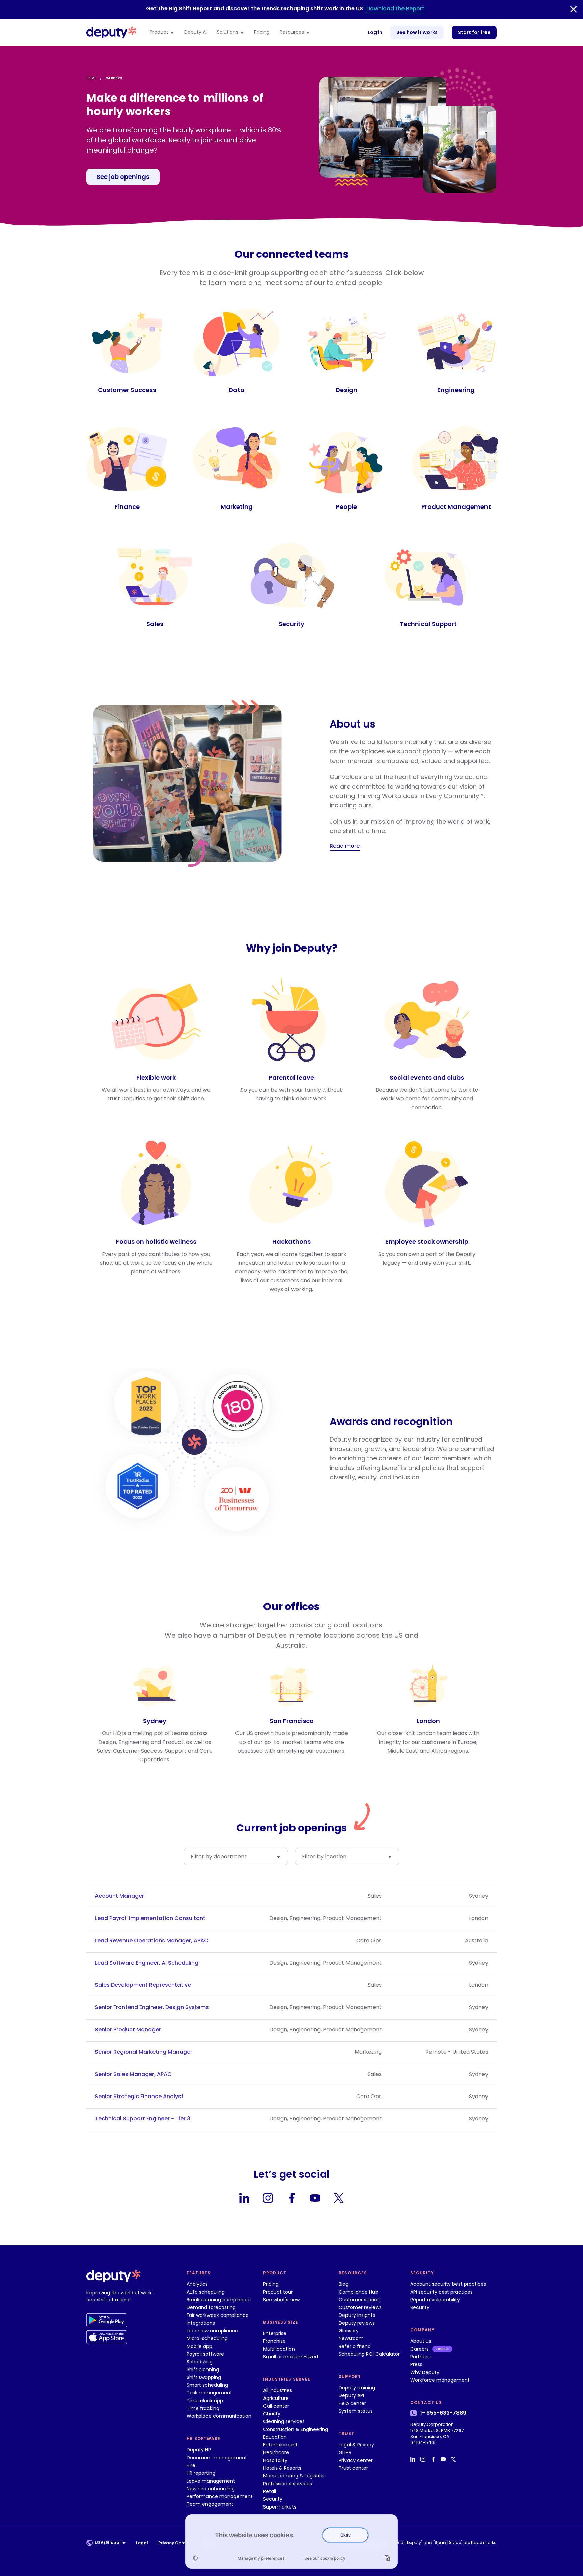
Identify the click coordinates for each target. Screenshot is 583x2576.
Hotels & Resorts (282, 2468)
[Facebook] (291, 2198)
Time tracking (203, 2408)
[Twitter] (339, 2198)
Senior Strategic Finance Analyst (139, 2097)
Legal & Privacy (356, 2445)
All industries (278, 2390)
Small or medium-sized (291, 2357)
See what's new (281, 2300)
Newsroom (351, 2338)
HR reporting (201, 2473)
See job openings (123, 177)
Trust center (353, 2468)
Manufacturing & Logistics (294, 2476)
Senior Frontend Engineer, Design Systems (152, 2007)
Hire (191, 2465)
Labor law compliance (212, 2331)
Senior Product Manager (128, 2030)
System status (356, 2411)
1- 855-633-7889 (443, 2413)
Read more (345, 846)
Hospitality (275, 2460)
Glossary (349, 2331)
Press (416, 2364)
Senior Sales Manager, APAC (133, 2074)
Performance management (220, 2496)
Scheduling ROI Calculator (369, 2354)
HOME (91, 78)
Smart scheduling (207, 2385)
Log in (375, 32)
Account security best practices (448, 2284)
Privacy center (356, 2460)
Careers (420, 2349)
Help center (352, 2403)
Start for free (474, 32)
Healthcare (276, 2452)
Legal (142, 2543)
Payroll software (205, 2354)
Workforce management (440, 2380)
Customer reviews (360, 2307)
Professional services (288, 2484)
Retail (270, 2491)
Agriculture (276, 2398)
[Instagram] (268, 2198)
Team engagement (210, 2504)
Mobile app (199, 2346)
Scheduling (200, 2362)
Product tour (278, 2292)
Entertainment (280, 2445)
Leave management (211, 2481)
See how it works (417, 32)
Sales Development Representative (143, 1985)
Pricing (262, 32)
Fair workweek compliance (218, 2315)
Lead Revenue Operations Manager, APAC (152, 1941)
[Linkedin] (244, 2198)
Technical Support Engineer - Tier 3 (143, 2119)
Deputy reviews (357, 2323)
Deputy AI (196, 32)
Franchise (274, 2341)
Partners (420, 2357)
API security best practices (441, 2292)
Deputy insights (357, 2315)
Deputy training (357, 2388)
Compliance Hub (358, 2292)
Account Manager (119, 1896)
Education (275, 2437)
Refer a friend (355, 2346)
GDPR (345, 2452)
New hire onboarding (211, 2489)
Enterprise (275, 2333)
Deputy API (351, 2395)
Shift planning (203, 2369)
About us (421, 2341)
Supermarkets (280, 2507)
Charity (272, 2414)
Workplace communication (219, 2416)
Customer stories (359, 2300)
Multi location (279, 2349)
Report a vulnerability (435, 2300)
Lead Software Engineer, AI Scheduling (147, 1963)
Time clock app (205, 2401)
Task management (209, 2393)
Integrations (201, 2323)
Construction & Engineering (296, 2429)
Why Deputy (425, 2372)
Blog (344, 2284)
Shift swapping (204, 2377)
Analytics (197, 2284)
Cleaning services (284, 2421)
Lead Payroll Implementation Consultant (150, 1918)
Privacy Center (174, 2543)
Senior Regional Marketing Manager (144, 2052)
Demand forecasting (211, 2307)
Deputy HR (199, 2450)
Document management (217, 2458)
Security (273, 2499)
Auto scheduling (206, 2292)
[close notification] (573, 9)
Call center (276, 2406)
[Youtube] (315, 2198)
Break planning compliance (219, 2300)
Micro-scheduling (207, 2338)
